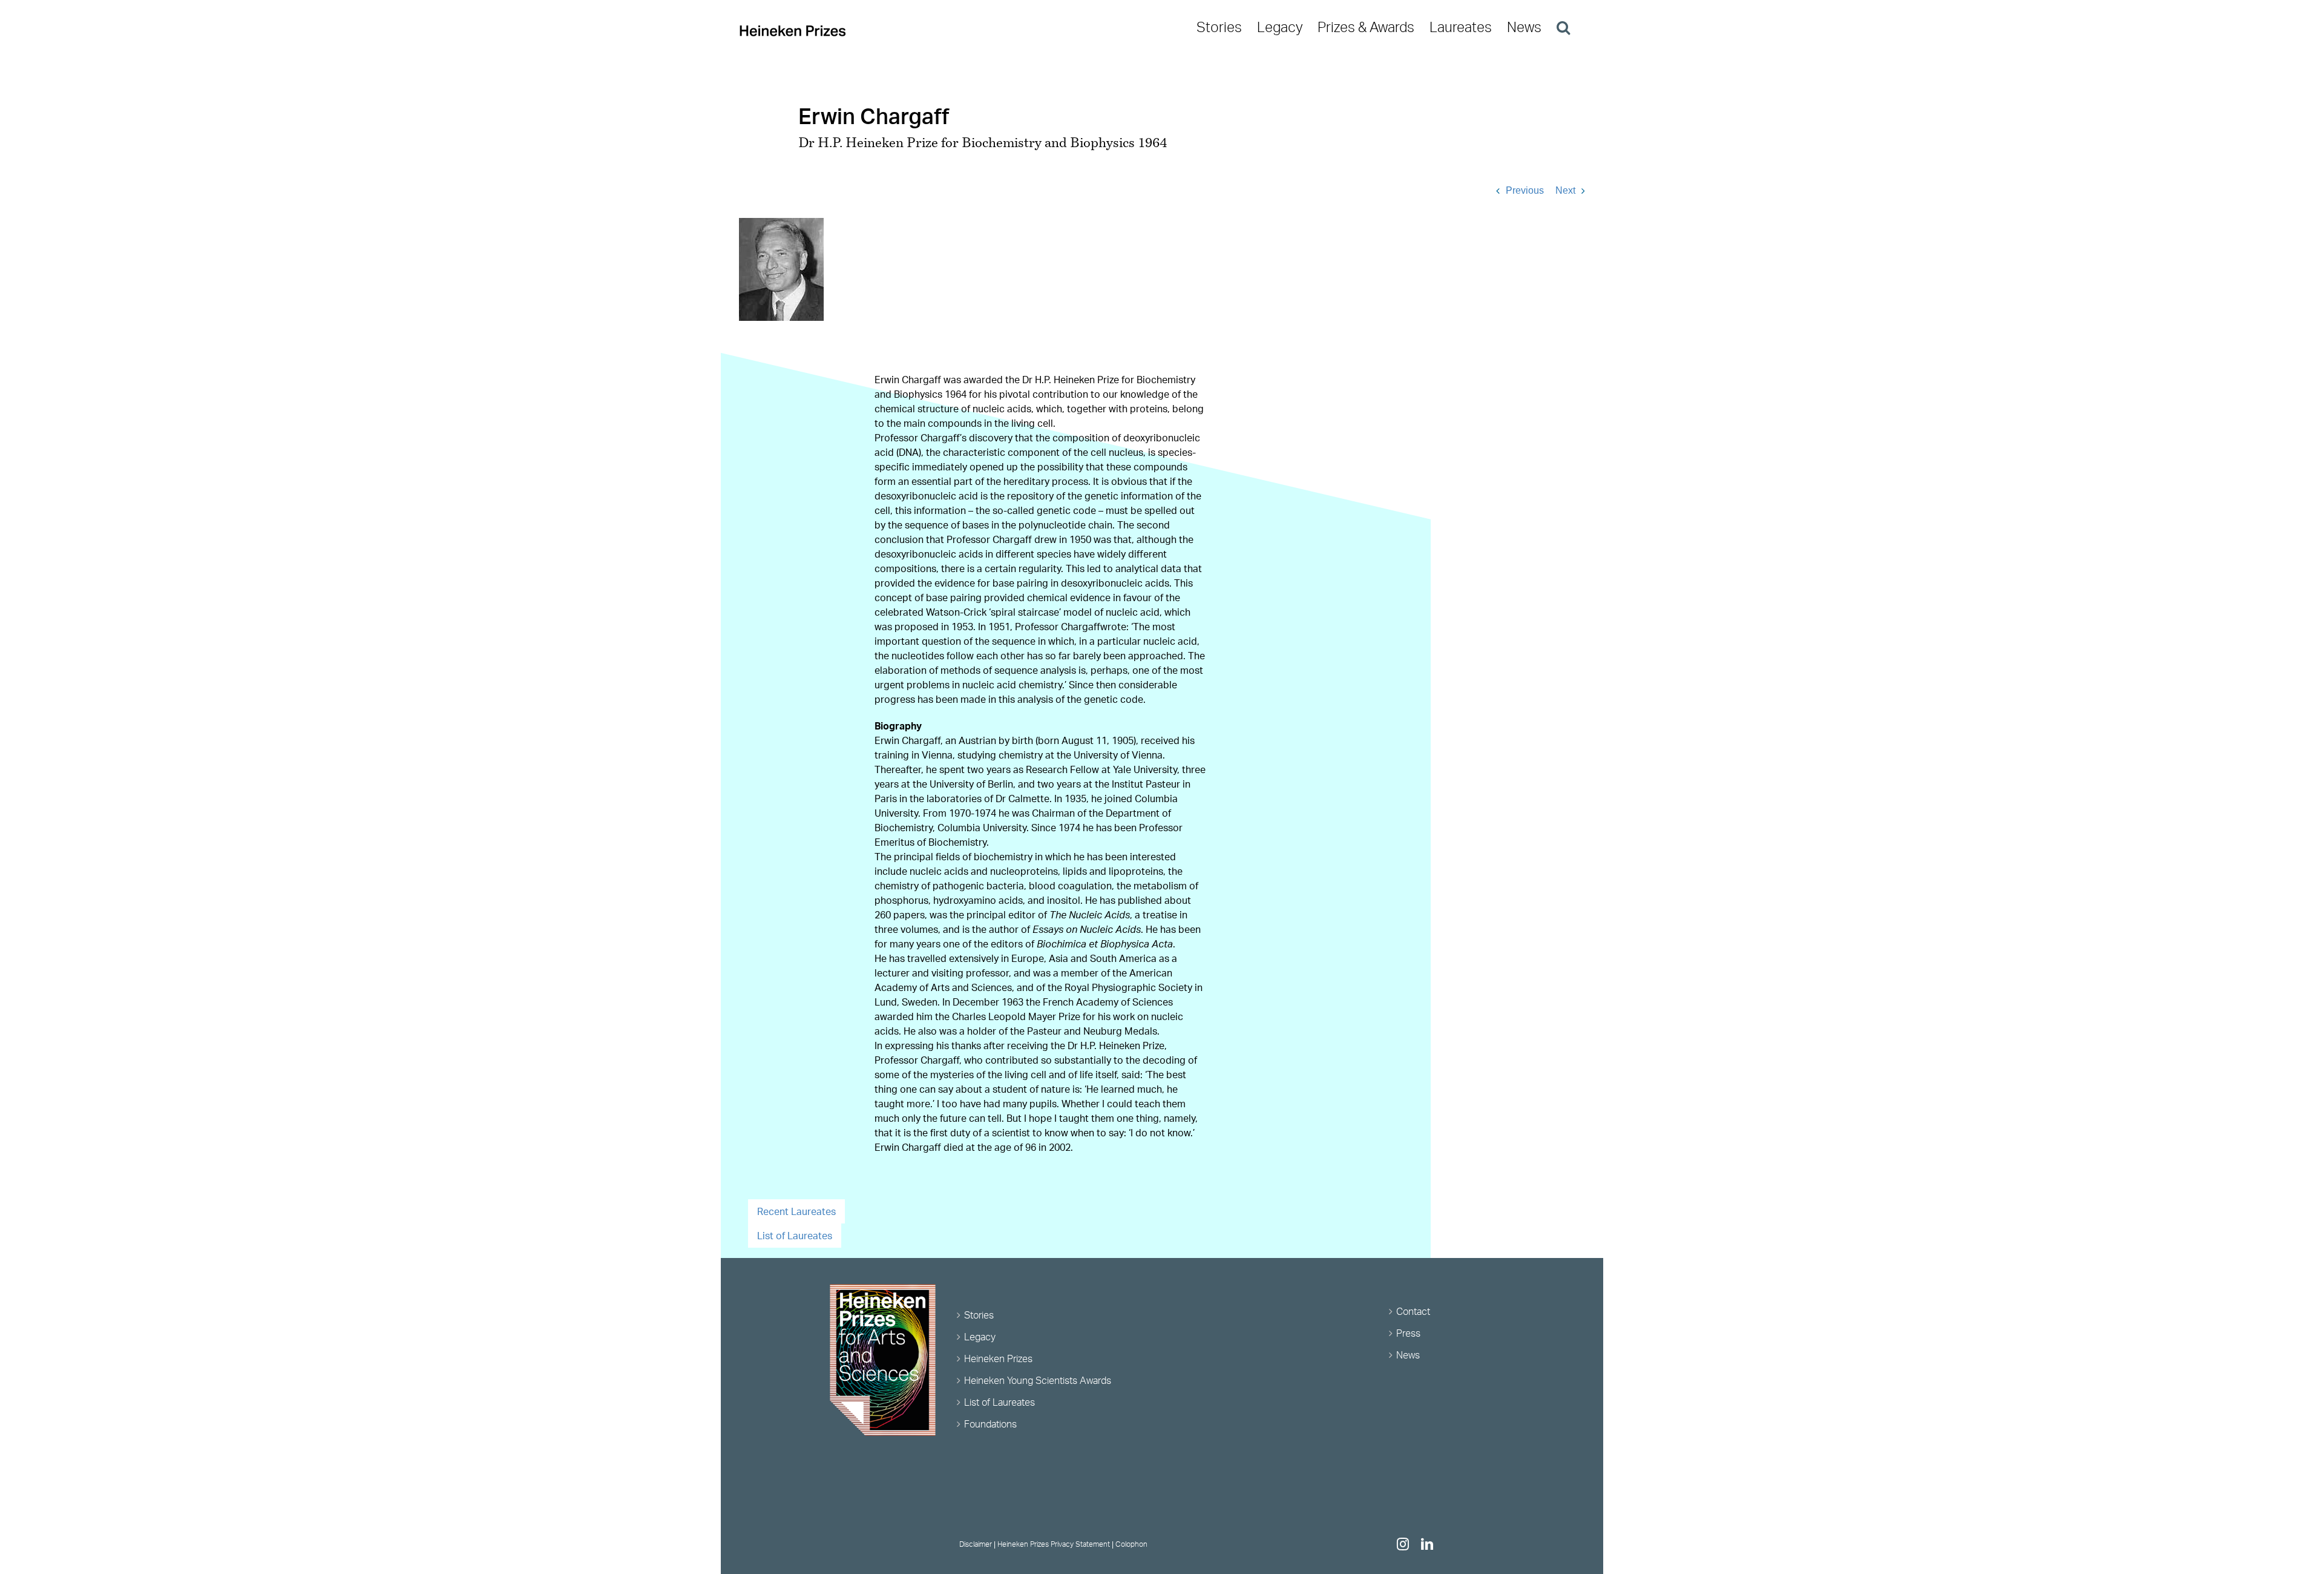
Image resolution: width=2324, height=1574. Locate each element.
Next (1565, 190)
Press (1408, 1333)
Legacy (980, 1337)
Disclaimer (976, 1544)
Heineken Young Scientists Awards (1038, 1380)
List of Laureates (795, 1236)
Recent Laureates (796, 1211)
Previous (1525, 190)
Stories (979, 1315)
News (1408, 1355)
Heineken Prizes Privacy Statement (1054, 1544)
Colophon (1131, 1544)
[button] (1563, 27)
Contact (1413, 1311)
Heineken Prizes (998, 1358)
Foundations (990, 1424)
